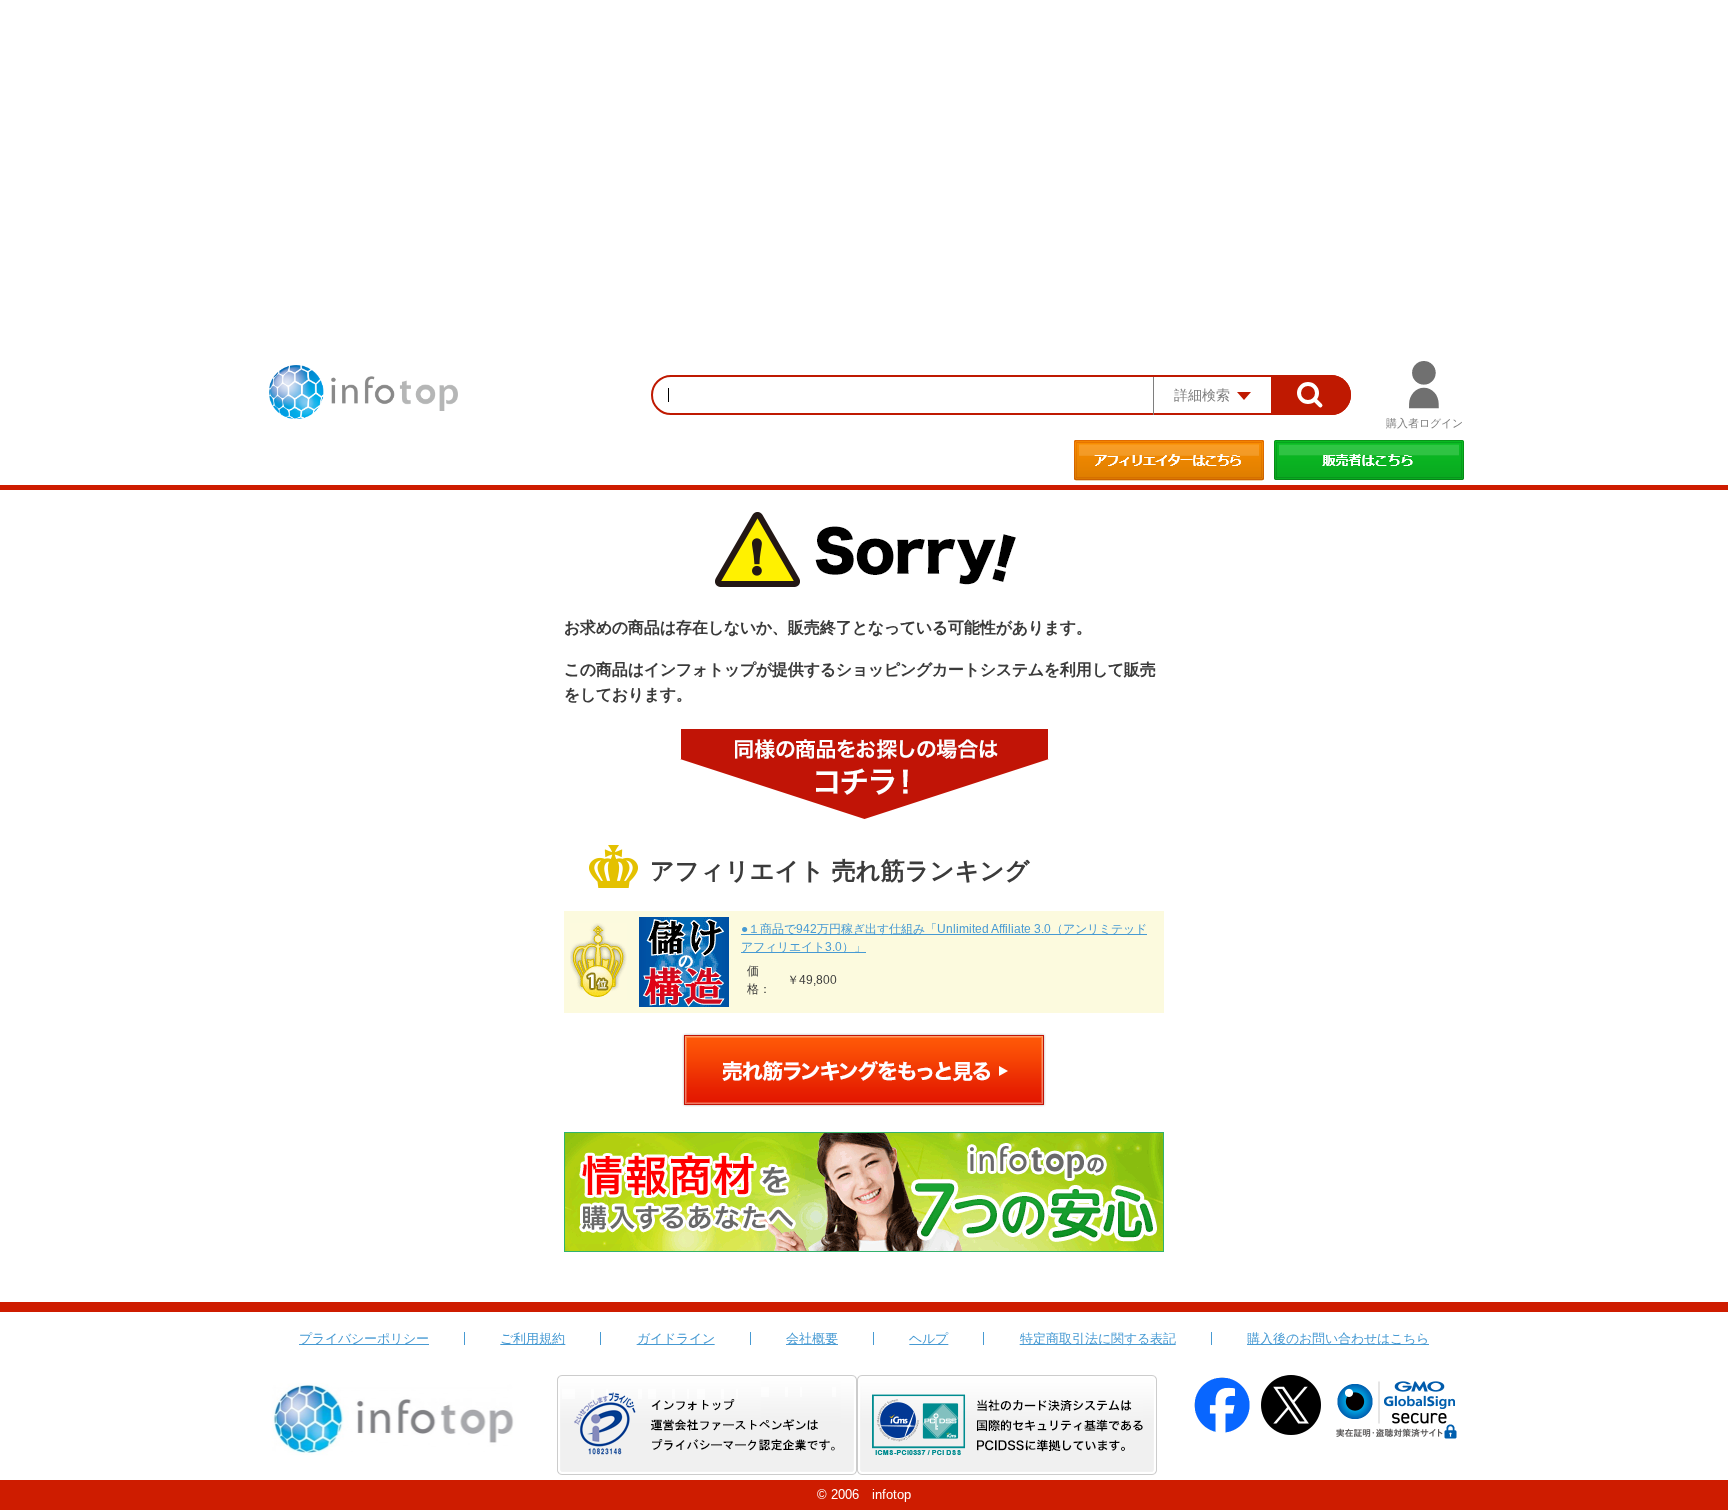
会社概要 (812, 1338)
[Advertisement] (864, 150)
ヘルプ (928, 1338)
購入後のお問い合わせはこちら (1338, 1338)
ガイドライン (676, 1338)
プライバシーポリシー (364, 1338)
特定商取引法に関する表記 (1098, 1338)
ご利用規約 (532, 1338)
